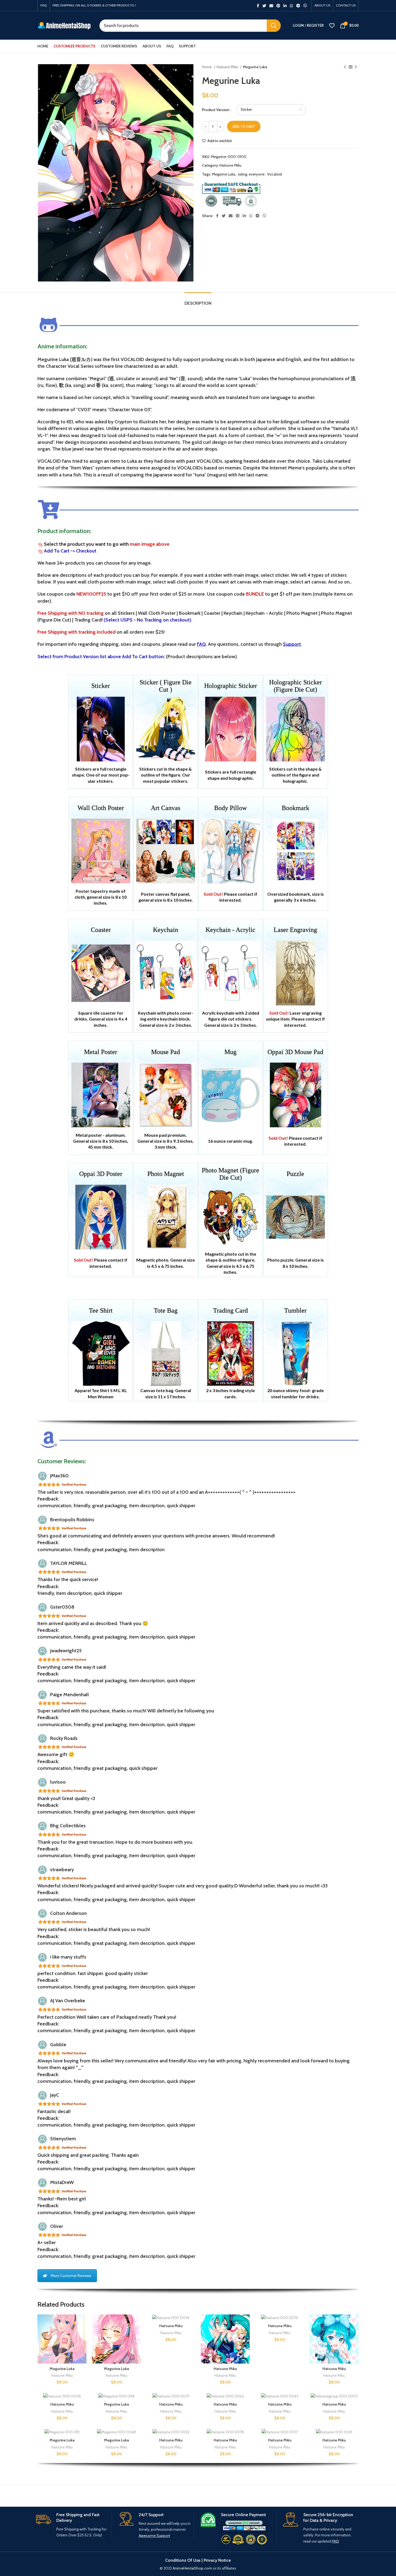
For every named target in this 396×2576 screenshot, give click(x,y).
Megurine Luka (224, 174)
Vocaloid (275, 174)
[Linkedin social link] (285, 6)
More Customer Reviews (71, 2276)
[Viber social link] (305, 6)
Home (207, 67)
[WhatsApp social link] (291, 6)
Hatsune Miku (228, 67)
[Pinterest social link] (278, 6)
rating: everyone (251, 174)
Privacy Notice (217, 2560)
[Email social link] (271, 6)
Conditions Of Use (183, 2560)
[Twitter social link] (264, 6)
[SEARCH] (274, 26)
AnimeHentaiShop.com (192, 2568)
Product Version (216, 110)
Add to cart (244, 126)
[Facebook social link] (258, 6)
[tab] (198, 300)
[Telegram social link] (298, 6)
